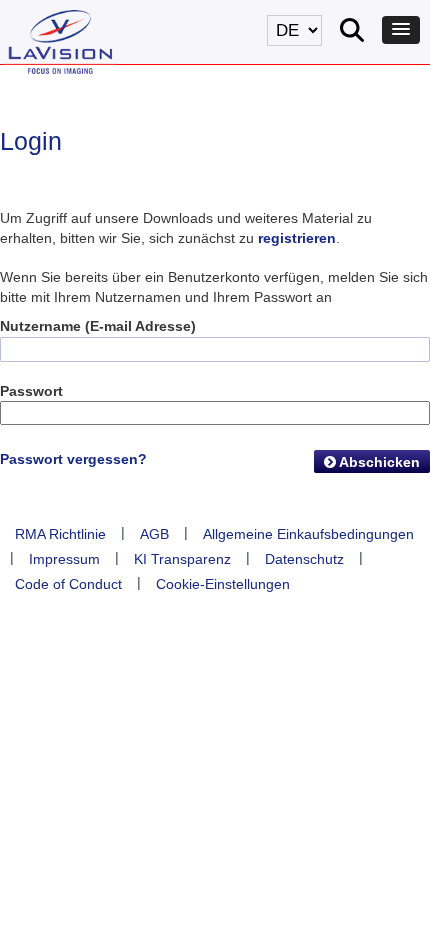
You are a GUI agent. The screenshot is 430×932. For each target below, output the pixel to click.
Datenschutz (304, 559)
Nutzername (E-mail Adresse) (98, 326)
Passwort (31, 391)
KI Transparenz (182, 559)
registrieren (297, 238)
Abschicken (378, 462)
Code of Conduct (68, 584)
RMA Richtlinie (60, 534)
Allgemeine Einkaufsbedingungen (308, 534)
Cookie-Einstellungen (223, 584)
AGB (154, 534)
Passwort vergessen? (73, 459)
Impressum (64, 559)
